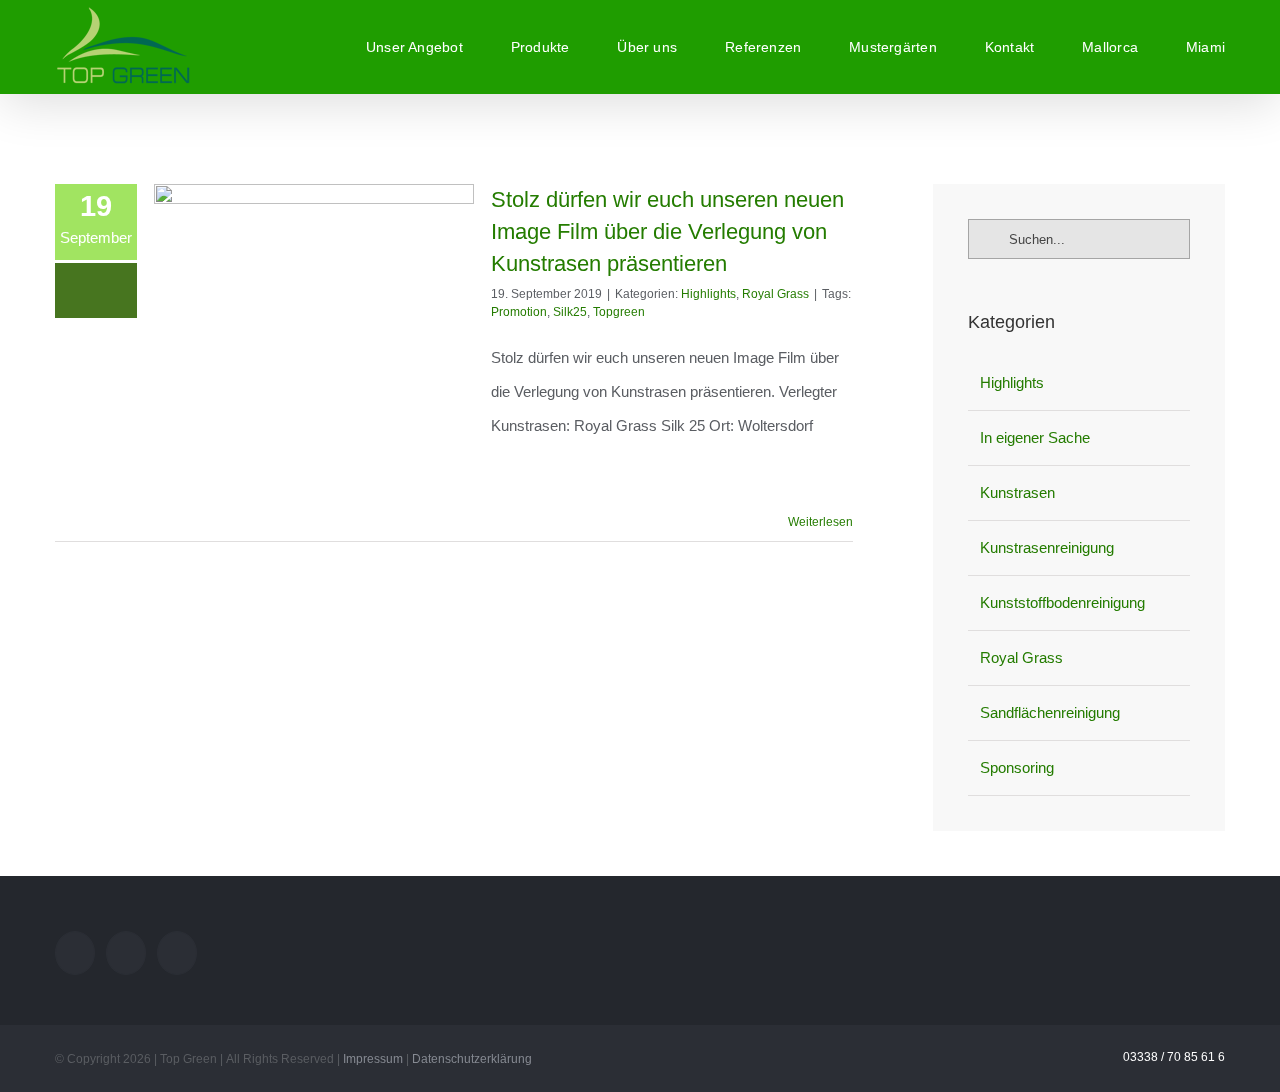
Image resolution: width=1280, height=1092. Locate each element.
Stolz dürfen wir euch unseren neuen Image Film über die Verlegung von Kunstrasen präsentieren (667, 231)
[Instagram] (126, 953)
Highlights (708, 294)
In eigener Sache (1035, 437)
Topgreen (619, 312)
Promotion (519, 312)
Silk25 (570, 312)
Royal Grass (775, 294)
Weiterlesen (820, 522)
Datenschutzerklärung (472, 1059)
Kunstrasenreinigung (1047, 547)
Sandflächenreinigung (1050, 712)
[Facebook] (177, 953)
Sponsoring (1017, 767)
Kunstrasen (1017, 492)
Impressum (373, 1059)
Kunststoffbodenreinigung (1062, 602)
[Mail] (75, 953)
